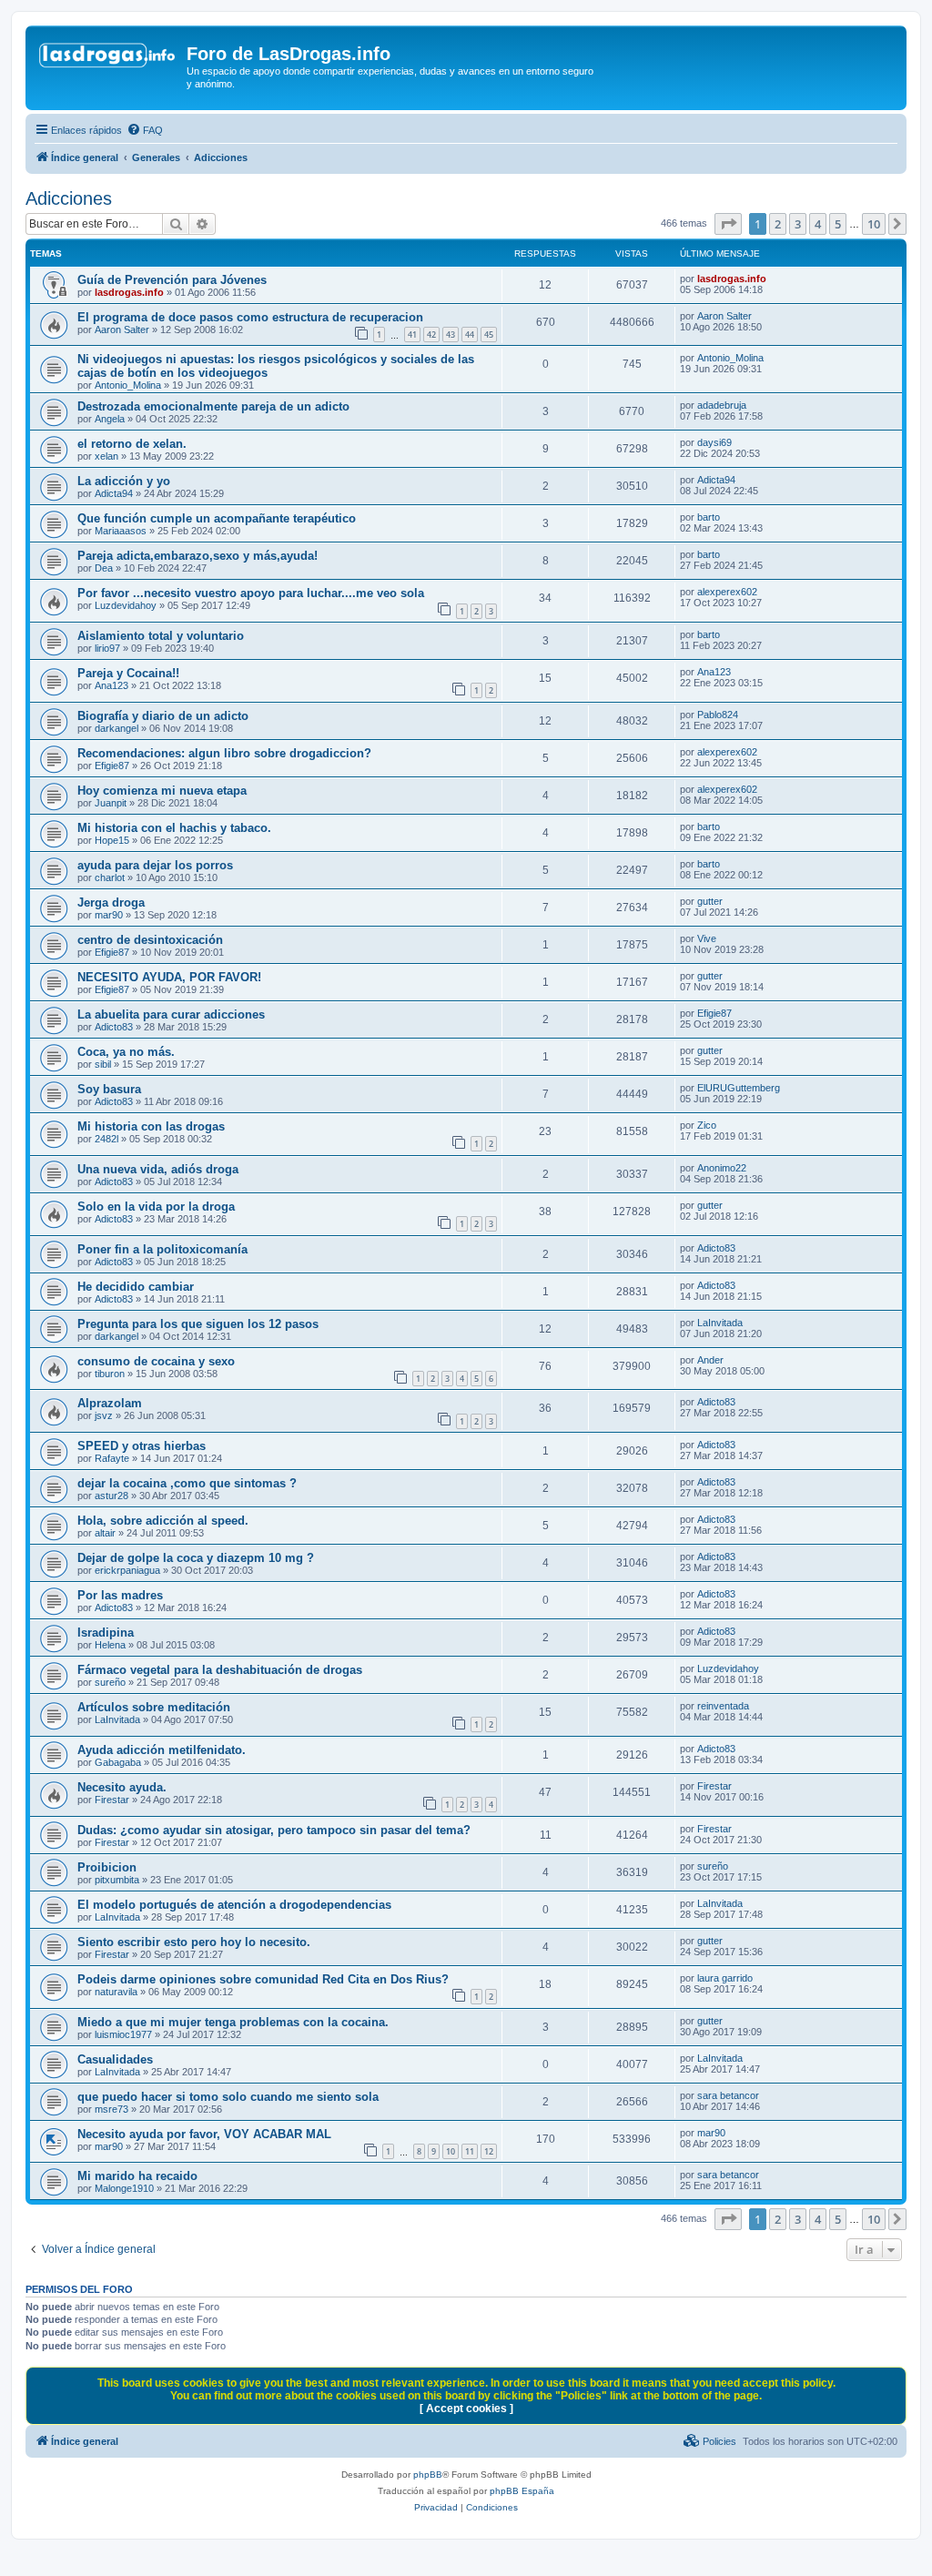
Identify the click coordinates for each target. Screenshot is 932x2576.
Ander (710, 1360)
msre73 (111, 2109)
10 (451, 2151)
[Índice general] (108, 59)
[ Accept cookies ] (466, 2409)
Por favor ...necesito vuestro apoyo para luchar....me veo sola (251, 593)
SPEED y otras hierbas (142, 1446)
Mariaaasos (121, 531)
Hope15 (112, 840)
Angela (110, 419)
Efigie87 (112, 766)
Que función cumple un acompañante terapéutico (217, 518)
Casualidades (115, 2059)
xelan (106, 456)
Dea (104, 568)
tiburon (110, 1374)
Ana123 (111, 685)
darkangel (116, 728)
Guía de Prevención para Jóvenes (172, 280)
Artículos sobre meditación (154, 1707)
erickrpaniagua (127, 1570)
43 (451, 335)
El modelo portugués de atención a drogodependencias (234, 1905)
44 (470, 335)
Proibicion (107, 1867)
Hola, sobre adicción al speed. (163, 1521)
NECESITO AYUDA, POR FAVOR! (169, 977)
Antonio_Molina (128, 385)
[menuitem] (145, 130)
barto (709, 517)
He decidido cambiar (136, 1287)
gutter (710, 901)
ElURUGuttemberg (739, 1088)
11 (470, 2151)
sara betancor (728, 2095)
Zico (707, 1125)
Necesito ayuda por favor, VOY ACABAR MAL (204, 2134)
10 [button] (874, 224)
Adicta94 (114, 493)
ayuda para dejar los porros (155, 865)
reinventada (723, 1706)
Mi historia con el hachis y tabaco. (174, 828)
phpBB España (522, 2491)
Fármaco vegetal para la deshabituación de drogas (220, 1670)
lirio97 (107, 648)
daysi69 (714, 442)
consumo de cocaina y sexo (156, 1361)
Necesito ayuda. (122, 1787)
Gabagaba (118, 1762)
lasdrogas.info (129, 292)
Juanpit (111, 803)
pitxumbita (117, 1880)
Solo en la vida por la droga (156, 1207)
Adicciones (69, 198)
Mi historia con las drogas (151, 1126)
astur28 (111, 1496)
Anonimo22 (722, 1168)
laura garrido (725, 1978)
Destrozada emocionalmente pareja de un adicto (213, 406)
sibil (103, 1064)
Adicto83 (114, 1027)
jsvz (104, 1415)
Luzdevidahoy (126, 605)
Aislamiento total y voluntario (161, 636)
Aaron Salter (122, 330)
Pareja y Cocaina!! (128, 673)
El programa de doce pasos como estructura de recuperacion (250, 317)
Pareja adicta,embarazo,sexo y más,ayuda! (198, 556)
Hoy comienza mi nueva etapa (162, 791)
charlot (110, 877)
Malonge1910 (124, 2188)
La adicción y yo (124, 481)
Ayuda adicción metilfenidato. (162, 1750)
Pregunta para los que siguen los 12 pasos (198, 1324)
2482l (106, 1139)
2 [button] (778, 224)
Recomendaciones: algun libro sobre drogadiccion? (224, 753)
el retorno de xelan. (132, 444)
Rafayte (112, 1458)
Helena (110, 1645)
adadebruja (722, 405)
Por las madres (120, 1595)
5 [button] (838, 224)
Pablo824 (718, 715)
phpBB (428, 2475)
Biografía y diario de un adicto (163, 716)
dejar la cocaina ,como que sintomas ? (187, 1483)
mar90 (109, 915)
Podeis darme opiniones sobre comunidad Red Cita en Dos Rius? (263, 1979)
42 (431, 335)
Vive (707, 938)
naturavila (116, 1992)
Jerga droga (111, 903)
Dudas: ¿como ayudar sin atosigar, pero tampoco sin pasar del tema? (274, 1830)
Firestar (112, 1800)
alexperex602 (727, 592)
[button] (728, 224)
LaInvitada (720, 1323)
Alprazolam (110, 1403)
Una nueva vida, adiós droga (158, 1169)
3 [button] (798, 224)
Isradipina (106, 1633)
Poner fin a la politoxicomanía (162, 1249)
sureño (110, 1682)
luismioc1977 (123, 2034)
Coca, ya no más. (126, 1052)
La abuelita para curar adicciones (171, 1014)
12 (489, 2151)
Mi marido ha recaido (137, 2176)
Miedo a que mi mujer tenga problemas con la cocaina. (233, 2022)
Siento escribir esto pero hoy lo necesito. (194, 1942)
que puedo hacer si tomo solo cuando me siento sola (228, 2097)
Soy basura (109, 1089)
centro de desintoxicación (150, 940)
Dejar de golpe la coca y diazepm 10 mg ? (196, 1558)
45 (489, 335)
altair (105, 1533)
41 (412, 335)
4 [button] (818, 224)
